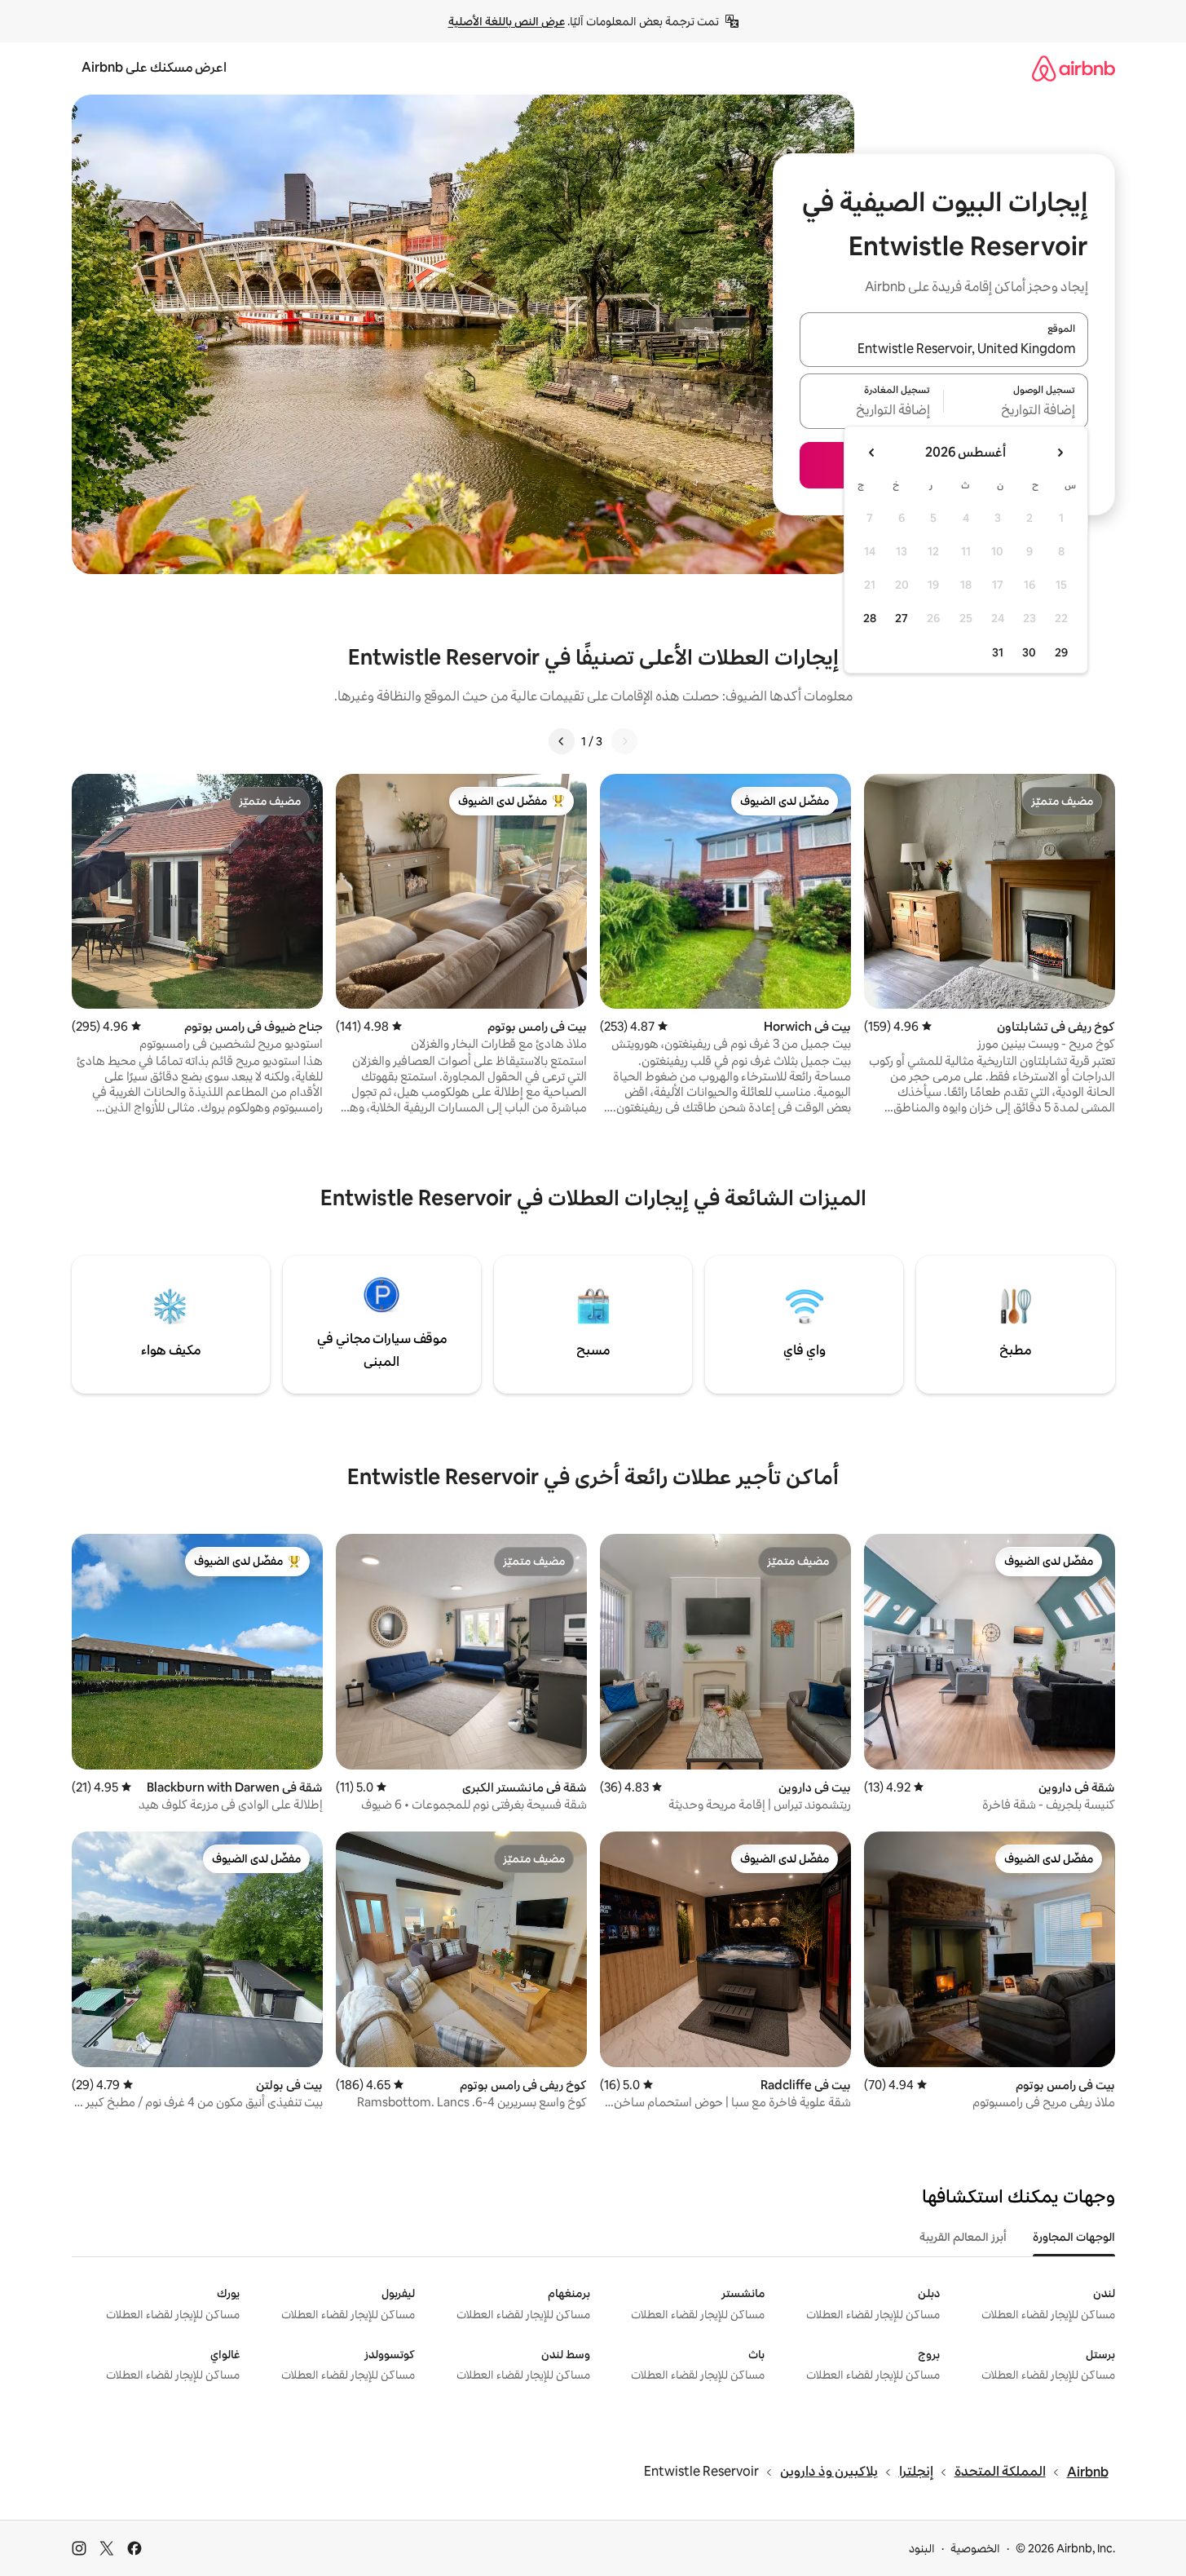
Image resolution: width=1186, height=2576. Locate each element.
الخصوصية (975, 2548)
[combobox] (944, 349)
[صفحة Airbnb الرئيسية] (1074, 68)
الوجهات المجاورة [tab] (1074, 2237)
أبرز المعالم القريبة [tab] (963, 2237)
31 (998, 652)
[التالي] (562, 741)
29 (1061, 652)
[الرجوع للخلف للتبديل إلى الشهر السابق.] (1060, 453)
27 (902, 618)
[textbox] (1016, 411)
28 (870, 618)
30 (1029, 652)
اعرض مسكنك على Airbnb (154, 67)
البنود (922, 2548)
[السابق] (624, 741)
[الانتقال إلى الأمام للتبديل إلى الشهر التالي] (872, 453)
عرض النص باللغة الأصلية (507, 21)
